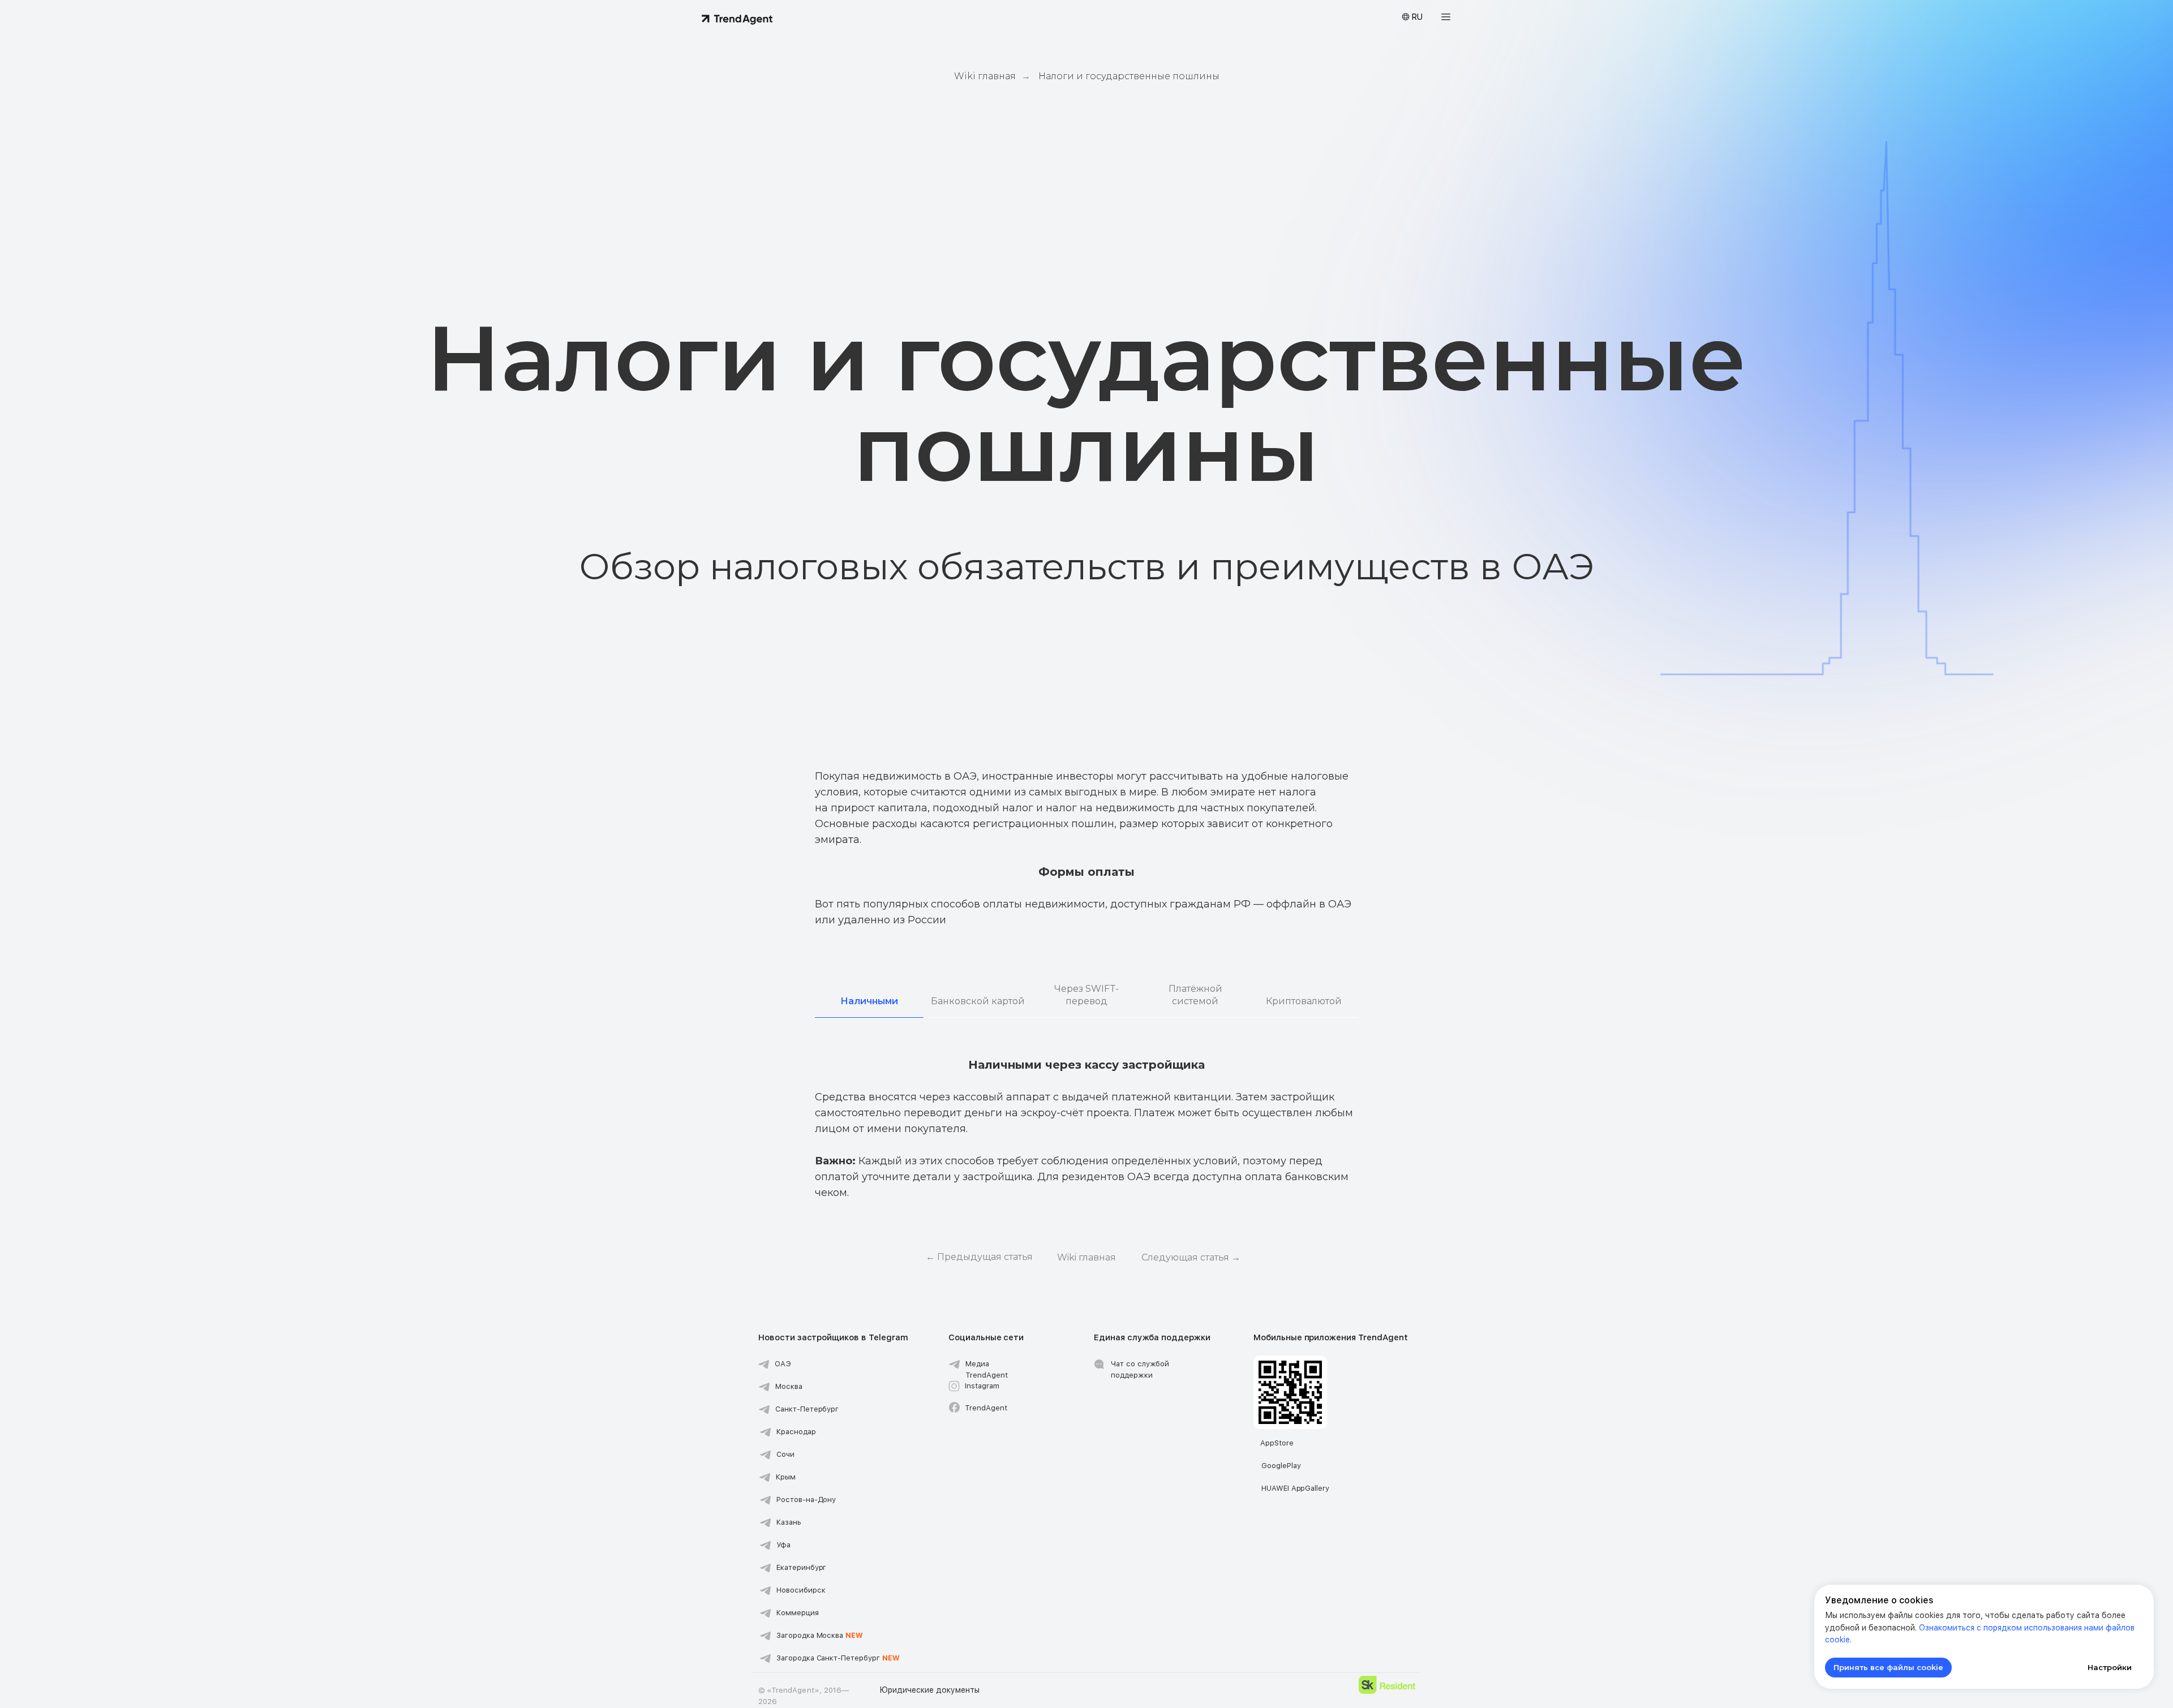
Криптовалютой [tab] (1304, 1001)
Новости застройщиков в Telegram (833, 1337)
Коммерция (798, 1613)
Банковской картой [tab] (978, 1001)
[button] (1446, 17)
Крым (786, 1477)
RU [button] (1417, 17)
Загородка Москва (820, 1635)
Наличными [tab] (869, 1001)
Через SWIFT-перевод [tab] (1086, 995)
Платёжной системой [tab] (1195, 995)
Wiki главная (985, 76)
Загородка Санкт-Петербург (838, 1658)
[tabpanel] (1086, 1092)
